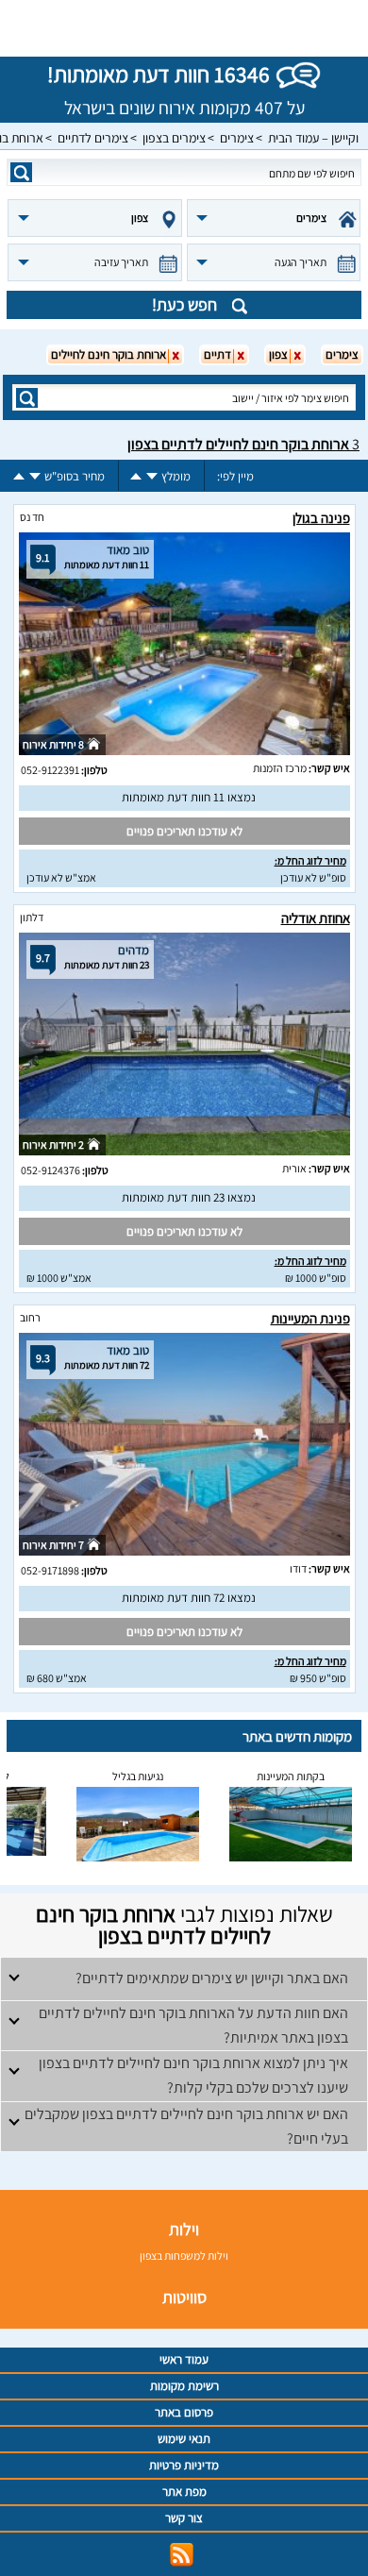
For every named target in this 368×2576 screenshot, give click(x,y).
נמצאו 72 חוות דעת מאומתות (189, 1598)
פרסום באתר (184, 2412)
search (21, 172)
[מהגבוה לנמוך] (152, 476)
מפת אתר (184, 2492)
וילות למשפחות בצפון (184, 2256)
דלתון (32, 917)
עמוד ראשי (184, 2359)
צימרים (237, 138)
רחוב (30, 1317)
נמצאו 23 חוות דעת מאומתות (189, 1197)
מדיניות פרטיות (184, 2465)
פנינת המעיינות (310, 1318)
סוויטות (184, 2297)
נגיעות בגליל (138, 1776)
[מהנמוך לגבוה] (136, 476)
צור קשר (184, 2518)
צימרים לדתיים (93, 138)
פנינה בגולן (321, 518)
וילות (184, 2229)
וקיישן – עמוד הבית (313, 138)
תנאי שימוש (184, 2439)
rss (182, 2555)
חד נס (32, 517)
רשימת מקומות (184, 2386)
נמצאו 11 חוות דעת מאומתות (189, 797)
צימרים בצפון (174, 138)
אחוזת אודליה (316, 918)
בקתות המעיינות (291, 1776)
